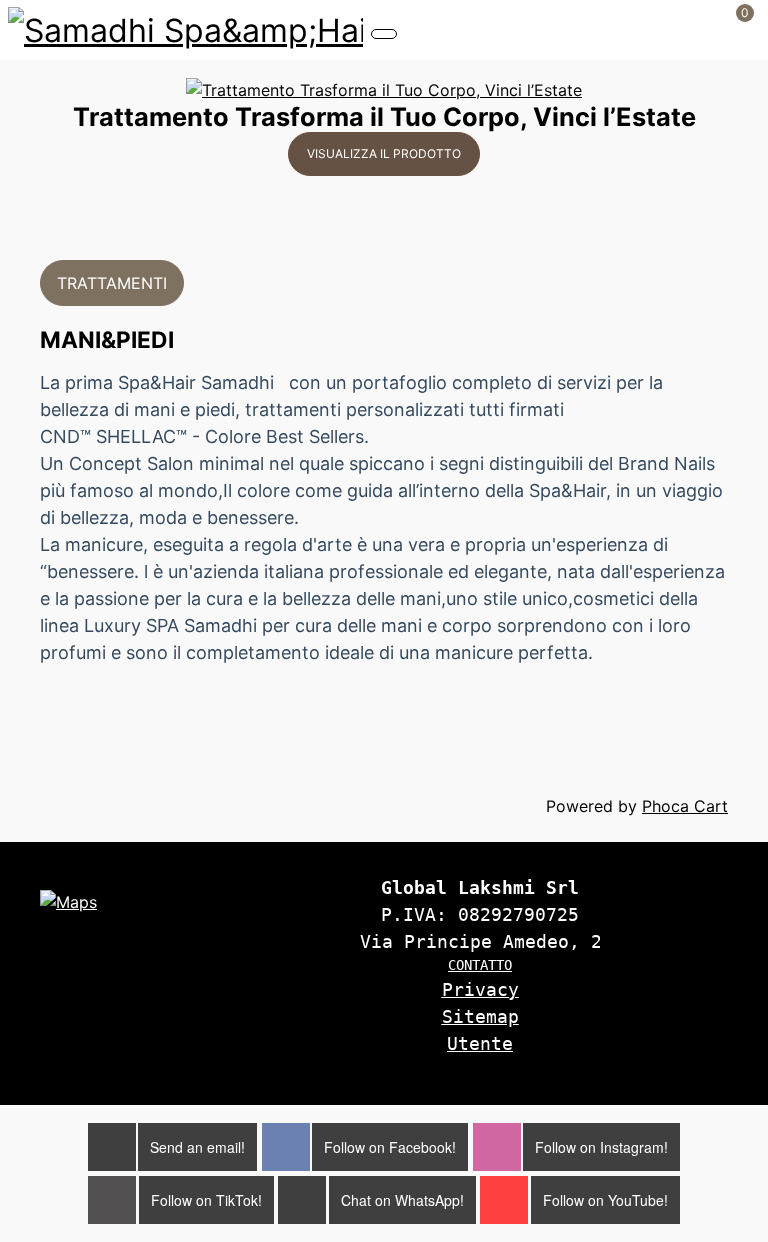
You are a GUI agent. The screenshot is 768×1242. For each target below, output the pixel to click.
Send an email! (197, 1147)
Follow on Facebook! (390, 1147)
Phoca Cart (685, 806)
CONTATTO (480, 965)
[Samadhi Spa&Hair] (185, 28)
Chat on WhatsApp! (402, 1200)
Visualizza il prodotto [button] (384, 153)
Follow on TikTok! (206, 1200)
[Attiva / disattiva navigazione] (384, 34)
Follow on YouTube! (605, 1200)
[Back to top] (714, 1058)
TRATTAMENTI (112, 283)
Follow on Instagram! (601, 1147)
